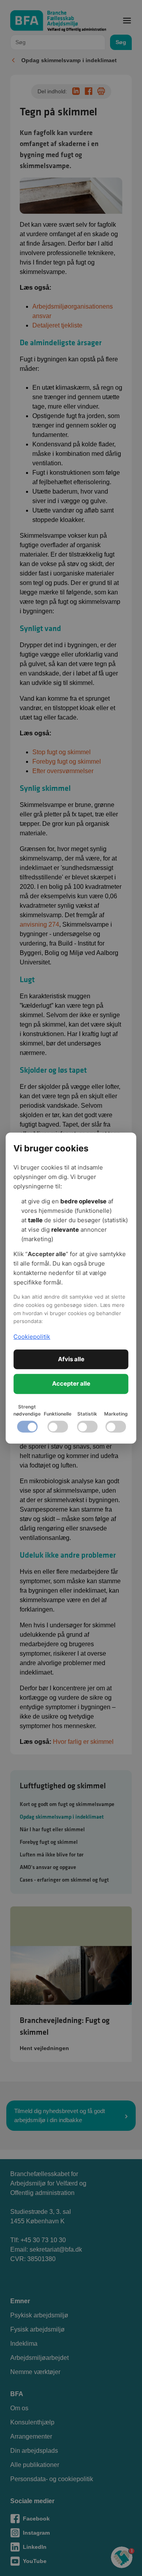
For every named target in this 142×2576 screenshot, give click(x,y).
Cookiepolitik (32, 1337)
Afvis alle (71, 1359)
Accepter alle (71, 1383)
